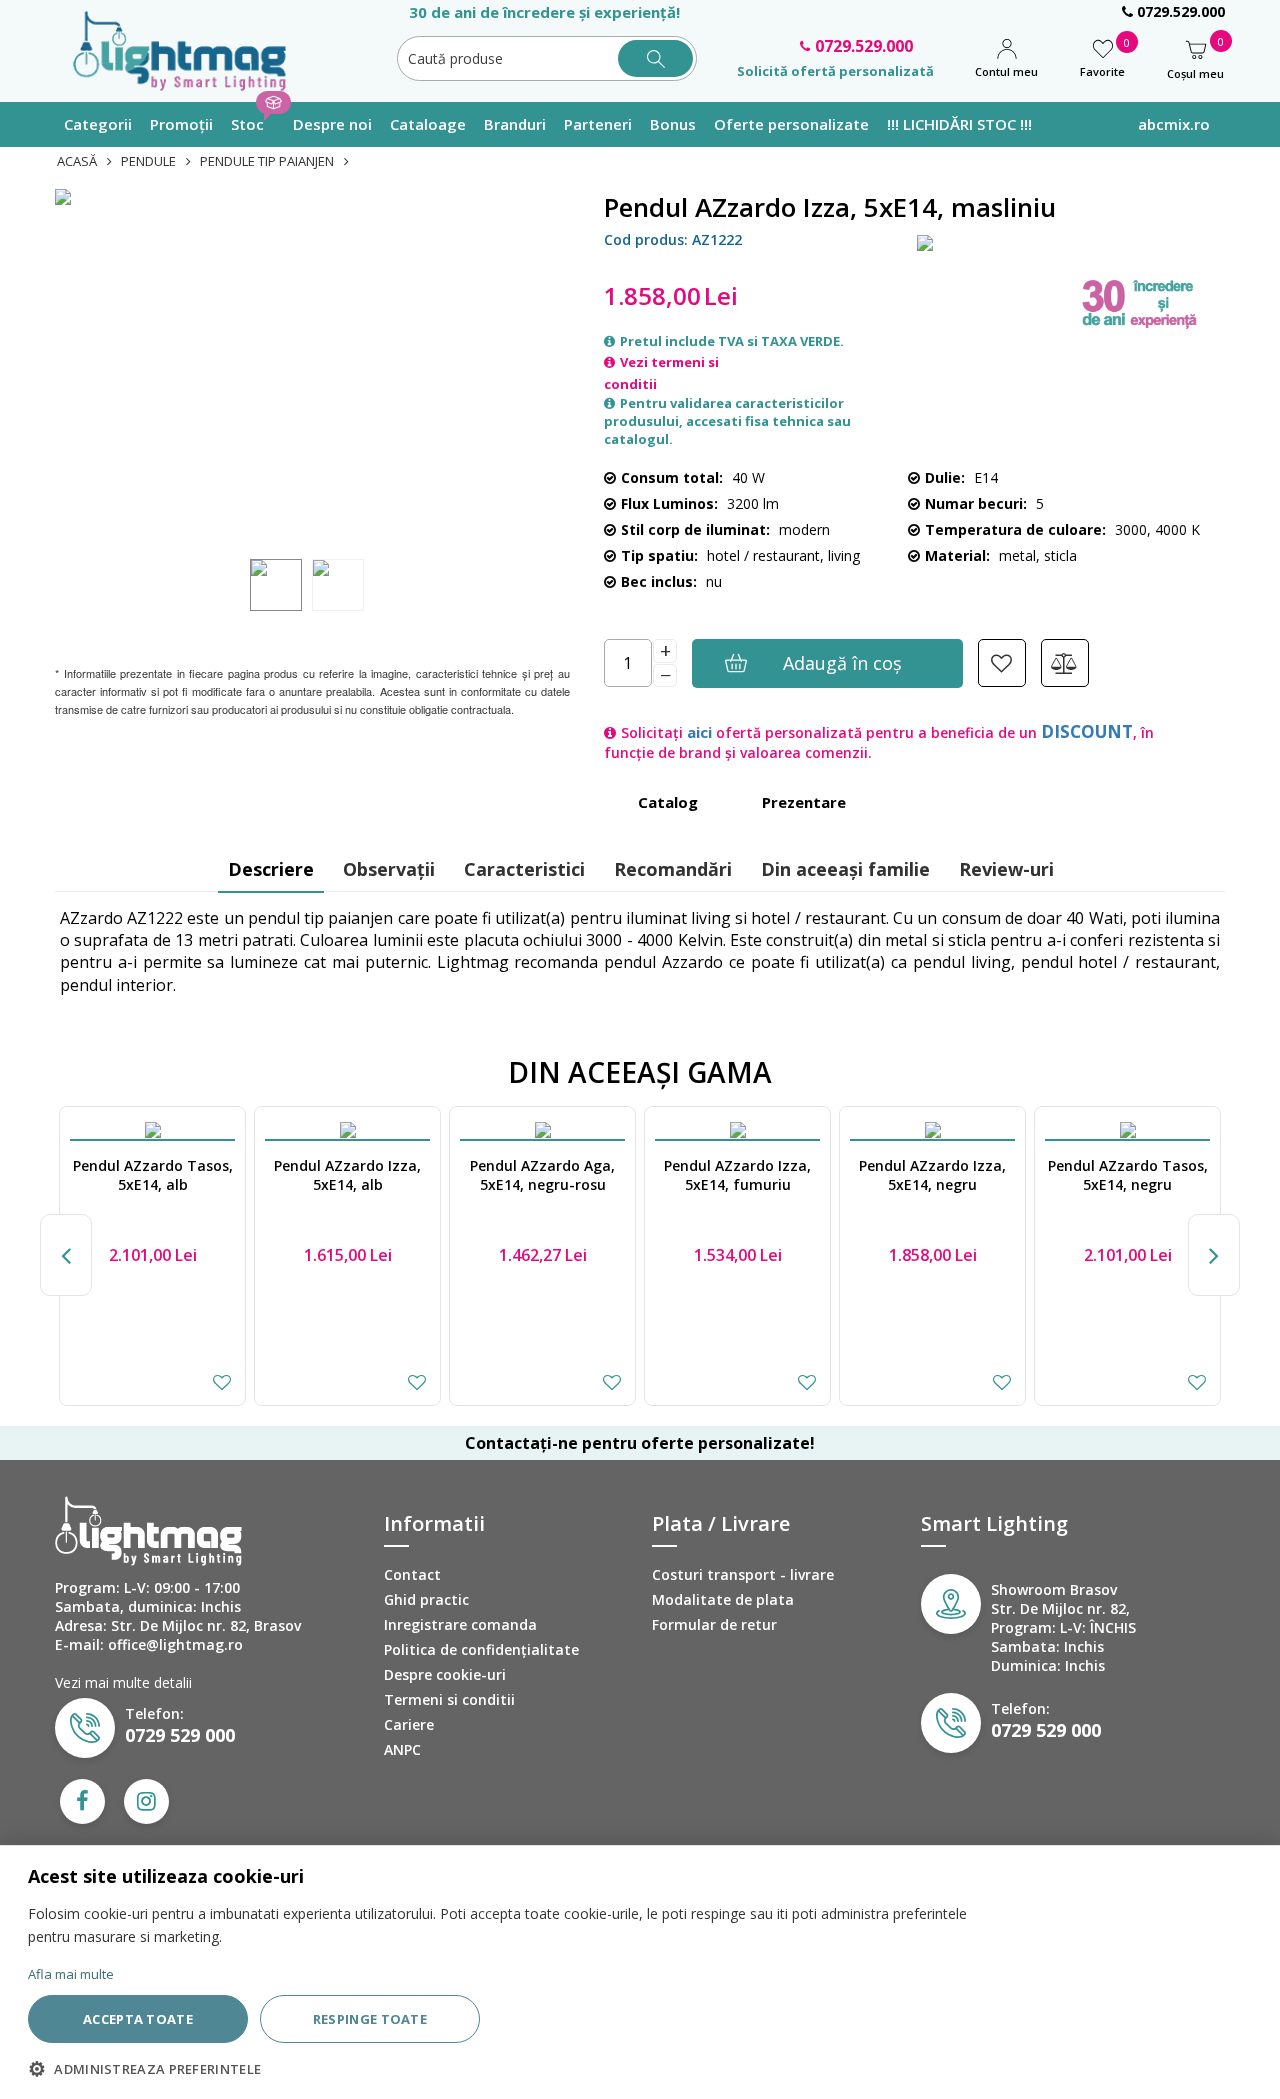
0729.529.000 (1179, 11)
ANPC (402, 1749)
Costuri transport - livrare (743, 1574)
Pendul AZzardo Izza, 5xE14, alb (347, 1175)
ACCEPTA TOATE (138, 2019)
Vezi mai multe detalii (123, 1682)
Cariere (409, 1724)
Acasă (77, 161)
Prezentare (804, 802)
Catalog (668, 802)
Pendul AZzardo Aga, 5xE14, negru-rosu (542, 1175)
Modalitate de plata (723, 1599)
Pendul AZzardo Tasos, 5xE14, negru (1128, 1175)
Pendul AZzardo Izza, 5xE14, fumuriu (737, 1175)
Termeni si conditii (449, 1699)
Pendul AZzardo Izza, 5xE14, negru (932, 1175)
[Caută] (655, 58)
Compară (1065, 663)
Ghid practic (426, 1599)
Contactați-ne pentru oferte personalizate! (640, 1443)
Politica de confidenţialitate (481, 1649)
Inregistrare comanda (460, 1624)
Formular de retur (714, 1624)
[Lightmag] (189, 49)
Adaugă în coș (842, 663)
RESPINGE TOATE (370, 2019)
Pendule (148, 161)
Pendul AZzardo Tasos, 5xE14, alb (153, 1175)
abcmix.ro (1174, 124)
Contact (412, 1574)
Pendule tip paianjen (267, 161)
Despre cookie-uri (445, 1674)
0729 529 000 (180, 1735)
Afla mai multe (71, 1974)
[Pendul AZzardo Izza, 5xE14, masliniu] (312, 369)
